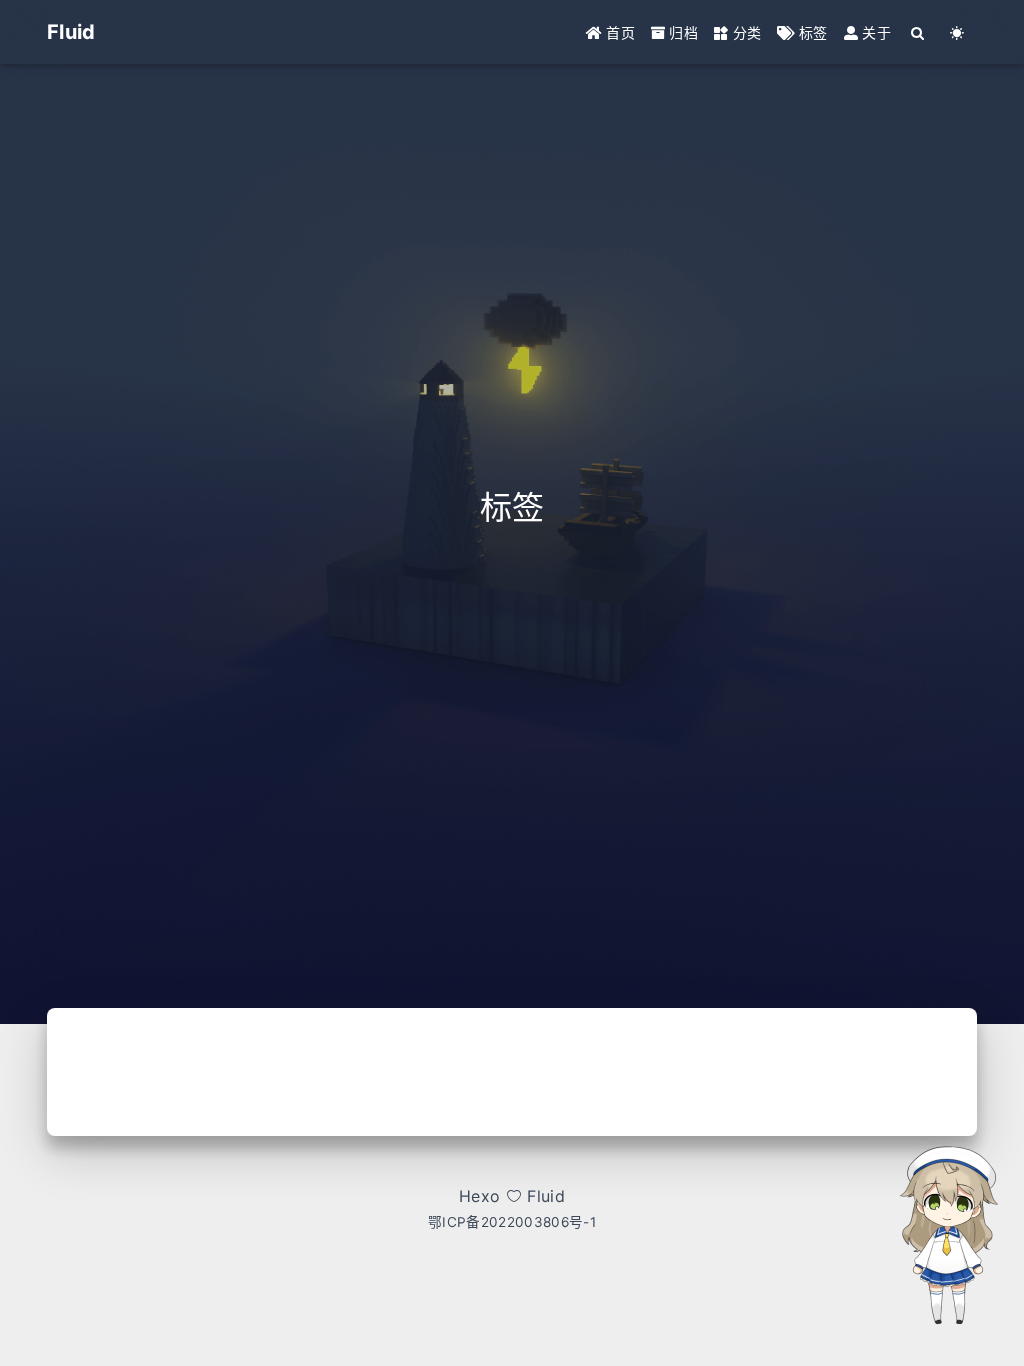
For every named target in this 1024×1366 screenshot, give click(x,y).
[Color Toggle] (957, 32)
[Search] (918, 32)
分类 (744, 32)
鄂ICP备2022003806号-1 (512, 1222)
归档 (681, 32)
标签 (811, 32)
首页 (618, 32)
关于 (874, 32)
